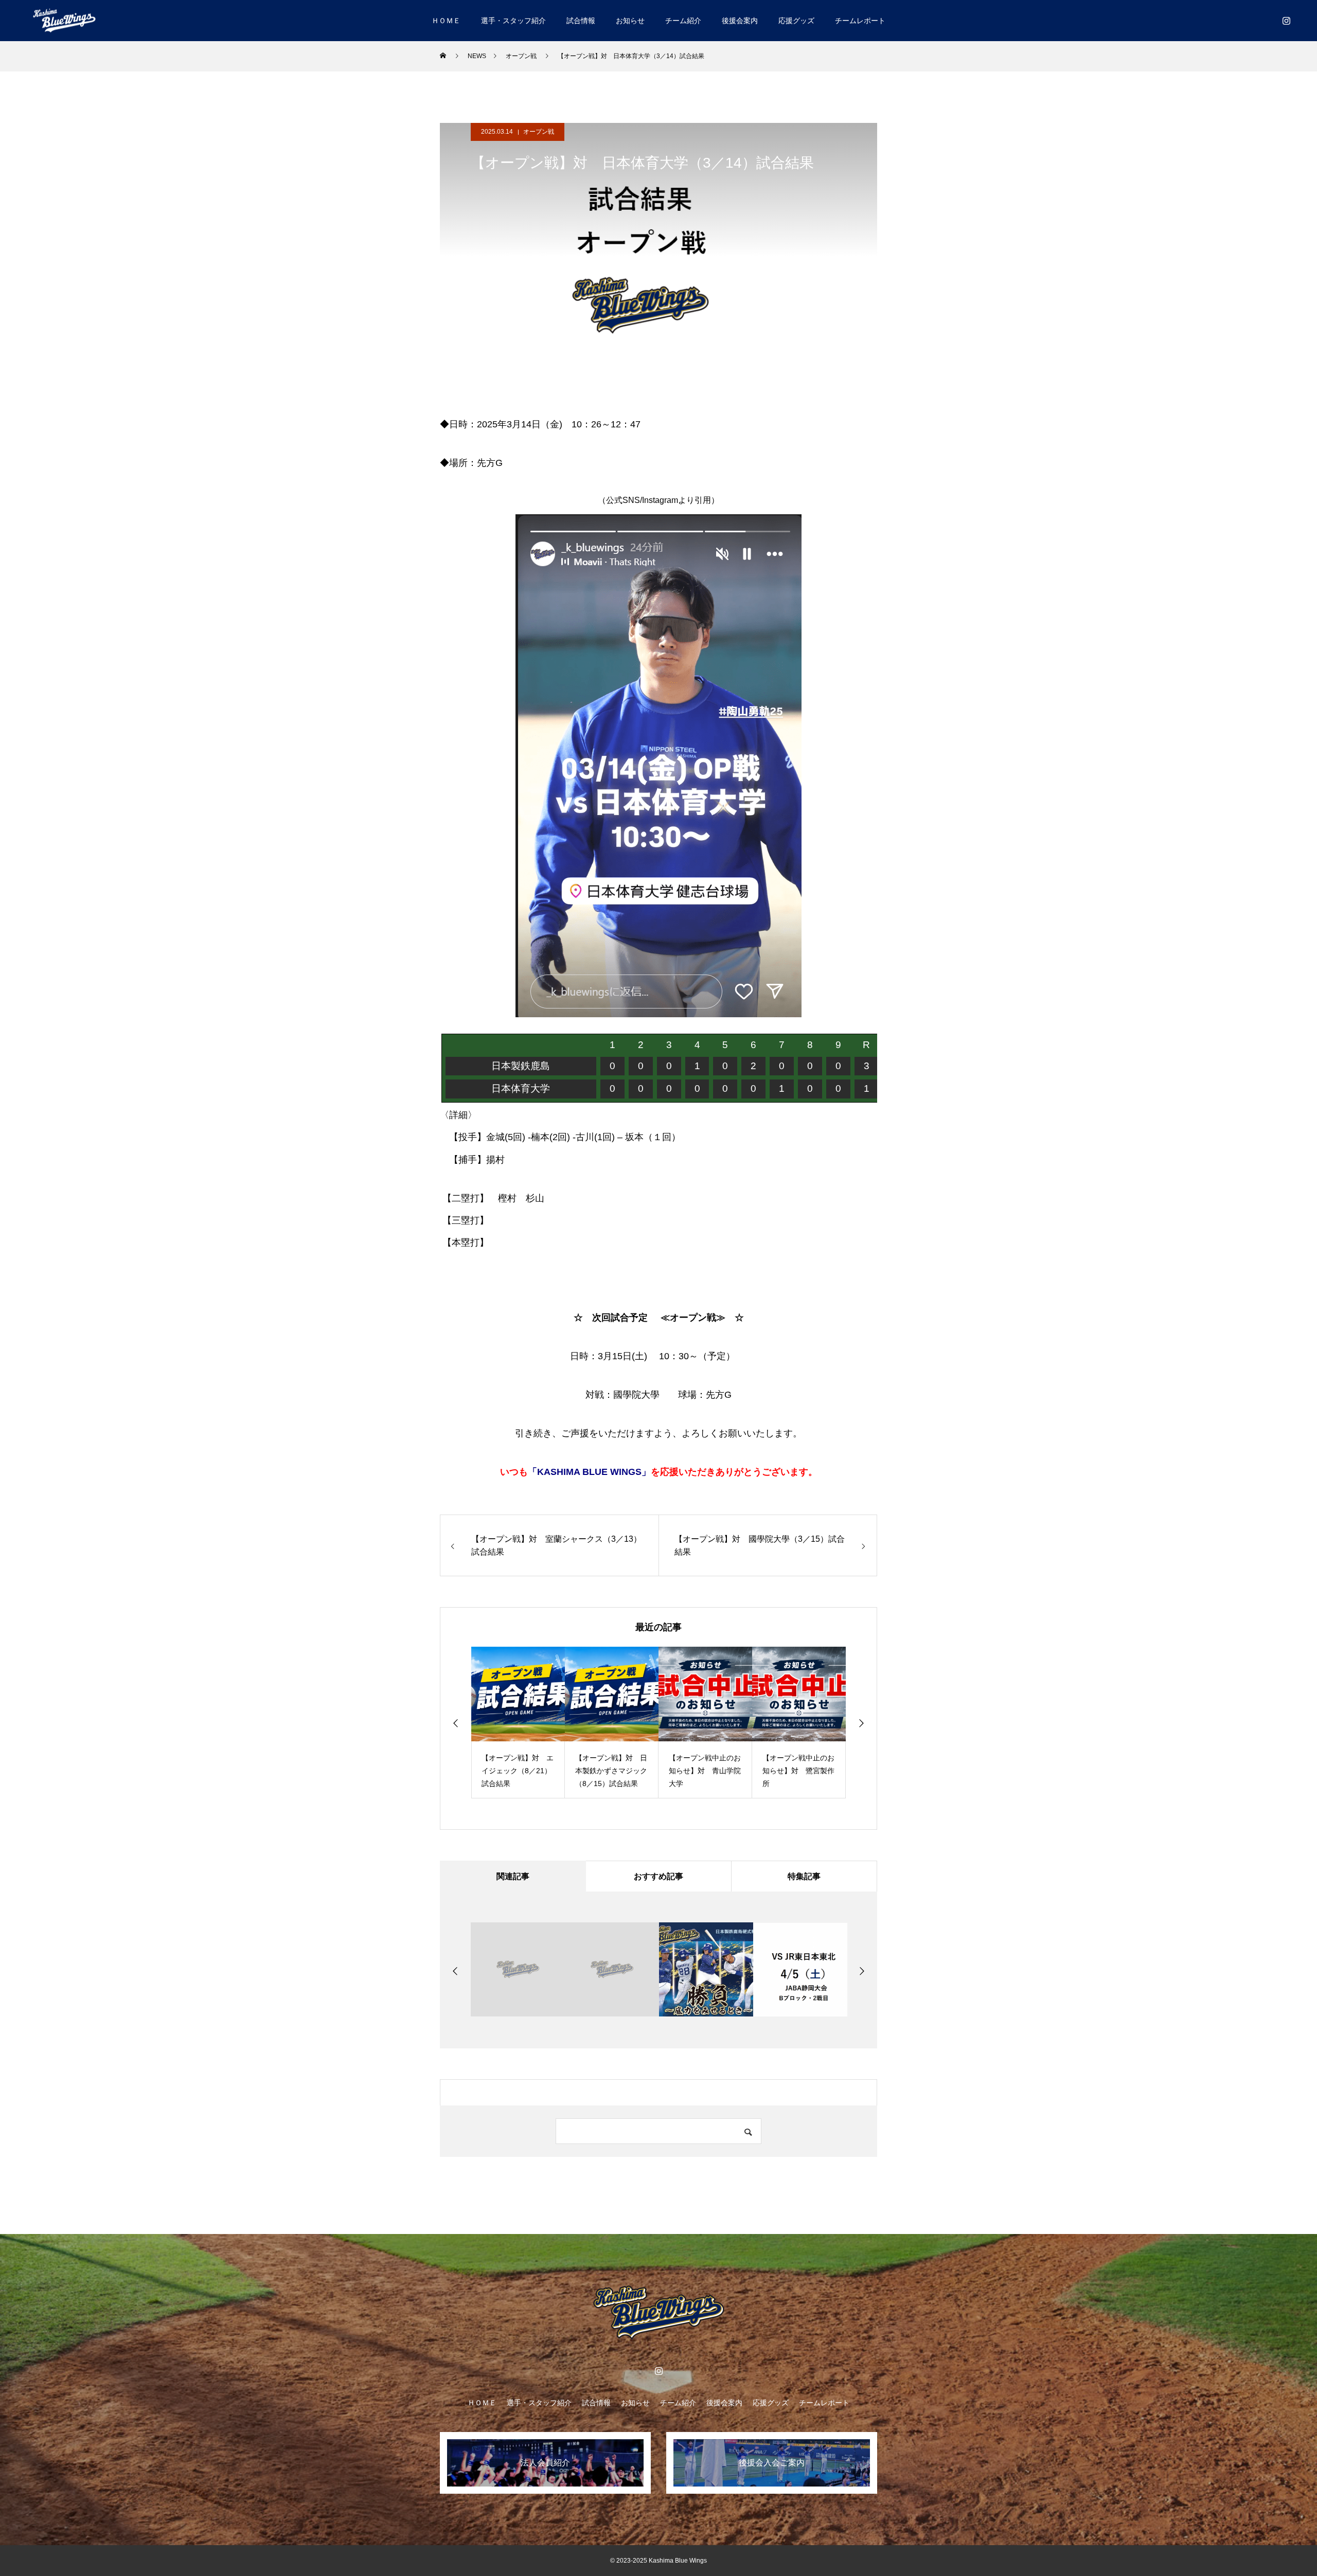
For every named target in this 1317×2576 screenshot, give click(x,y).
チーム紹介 (683, 21)
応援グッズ (796, 21)
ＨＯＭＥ (446, 21)
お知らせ (630, 21)
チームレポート (860, 21)
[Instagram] (1286, 21)
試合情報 (581, 21)
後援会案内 (740, 21)
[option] (519, 1723)
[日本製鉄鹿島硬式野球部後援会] (64, 20)
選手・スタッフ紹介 (513, 21)
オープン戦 (539, 132)
